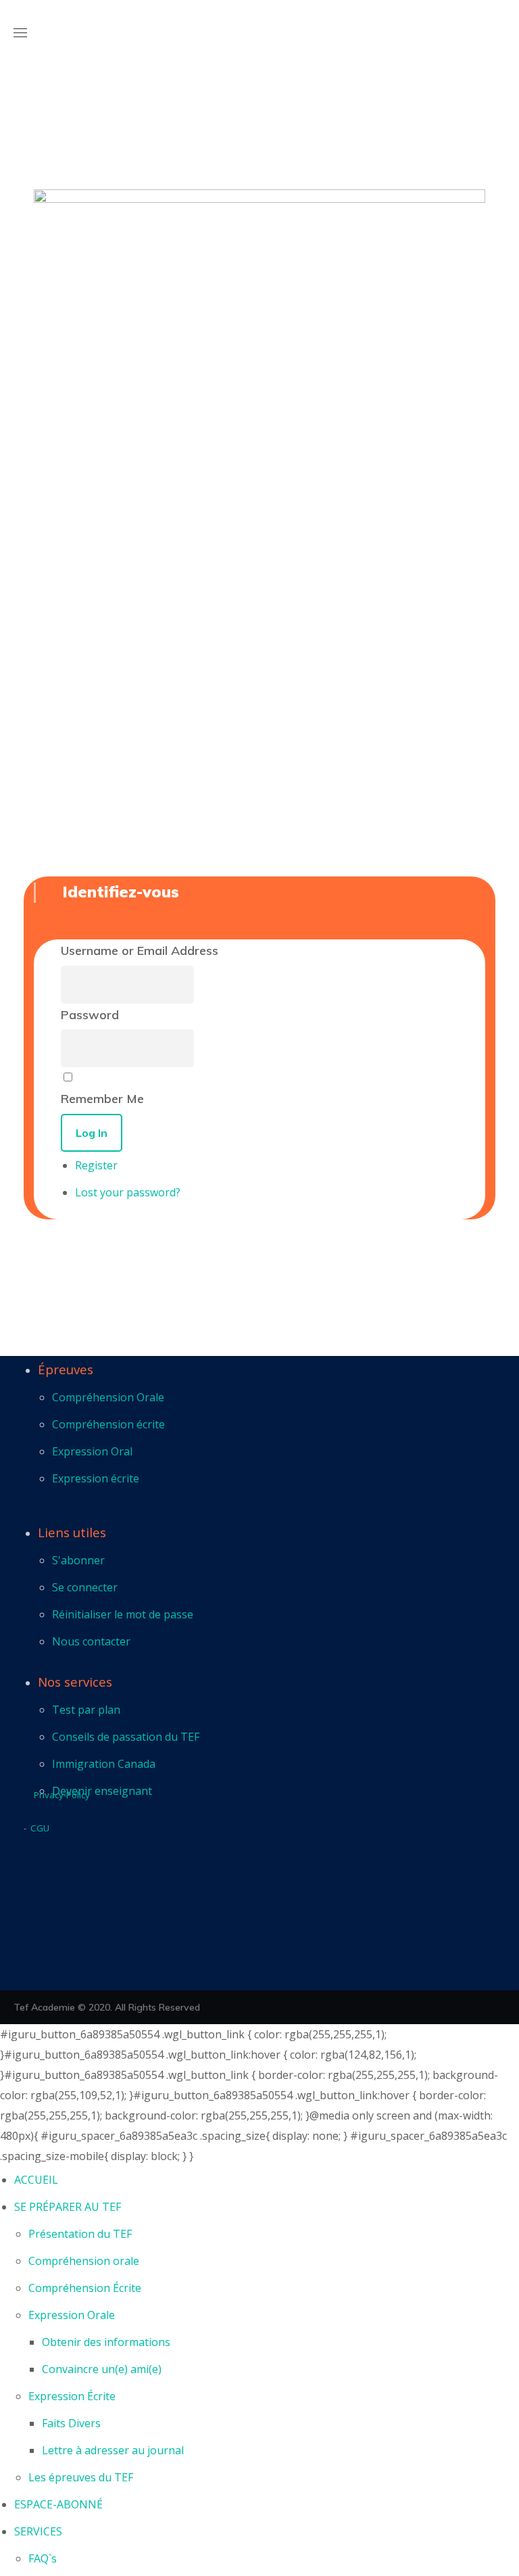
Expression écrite (96, 1478)
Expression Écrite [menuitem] (72, 2396)
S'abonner (78, 1560)
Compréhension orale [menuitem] (84, 2261)
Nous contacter (91, 1641)
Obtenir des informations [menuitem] (106, 2342)
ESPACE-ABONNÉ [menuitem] (58, 2504)
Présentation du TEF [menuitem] (80, 2234)
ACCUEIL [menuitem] (36, 2180)
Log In (92, 1133)
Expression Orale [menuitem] (72, 2315)
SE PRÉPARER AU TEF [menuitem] (68, 2207)
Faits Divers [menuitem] (71, 2423)
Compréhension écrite (108, 1424)
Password (90, 1015)
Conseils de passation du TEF (126, 1737)
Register (96, 1165)
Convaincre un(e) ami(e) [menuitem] (102, 2369)
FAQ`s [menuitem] (43, 2558)
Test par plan (86, 1710)
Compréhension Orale (108, 1397)
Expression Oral (92, 1451)
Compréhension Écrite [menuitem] (85, 2288)
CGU (40, 1828)
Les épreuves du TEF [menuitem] (81, 2477)
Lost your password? (128, 1192)
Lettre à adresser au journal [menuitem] (113, 2450)
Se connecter (85, 1587)
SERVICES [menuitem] (38, 2531)
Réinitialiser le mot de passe (123, 1614)
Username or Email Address (140, 951)
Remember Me (102, 1099)
